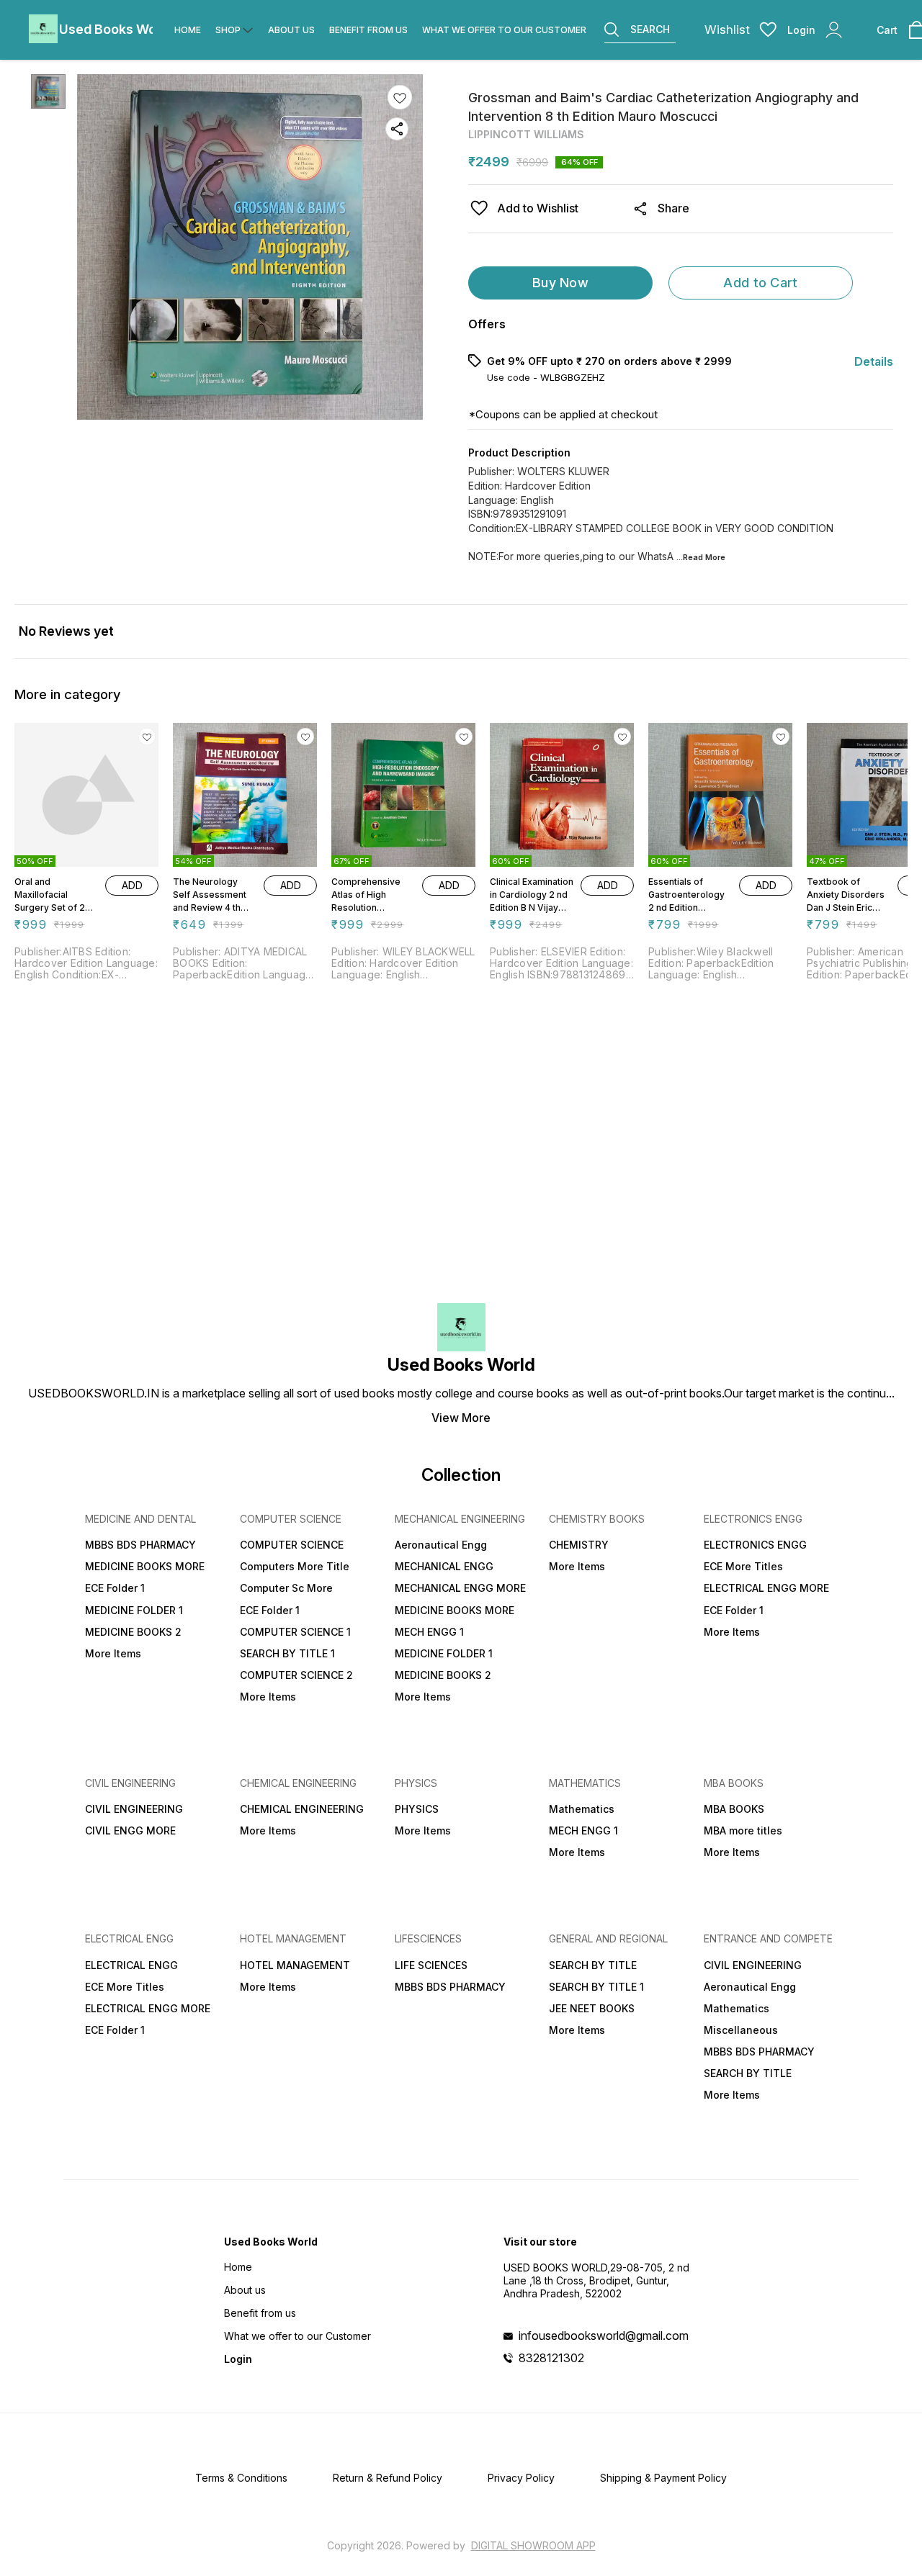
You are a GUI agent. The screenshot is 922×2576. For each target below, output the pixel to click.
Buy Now (560, 283)
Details (874, 361)
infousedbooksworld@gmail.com (604, 2336)
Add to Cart (760, 283)
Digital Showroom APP (533, 2545)
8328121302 (551, 2358)
